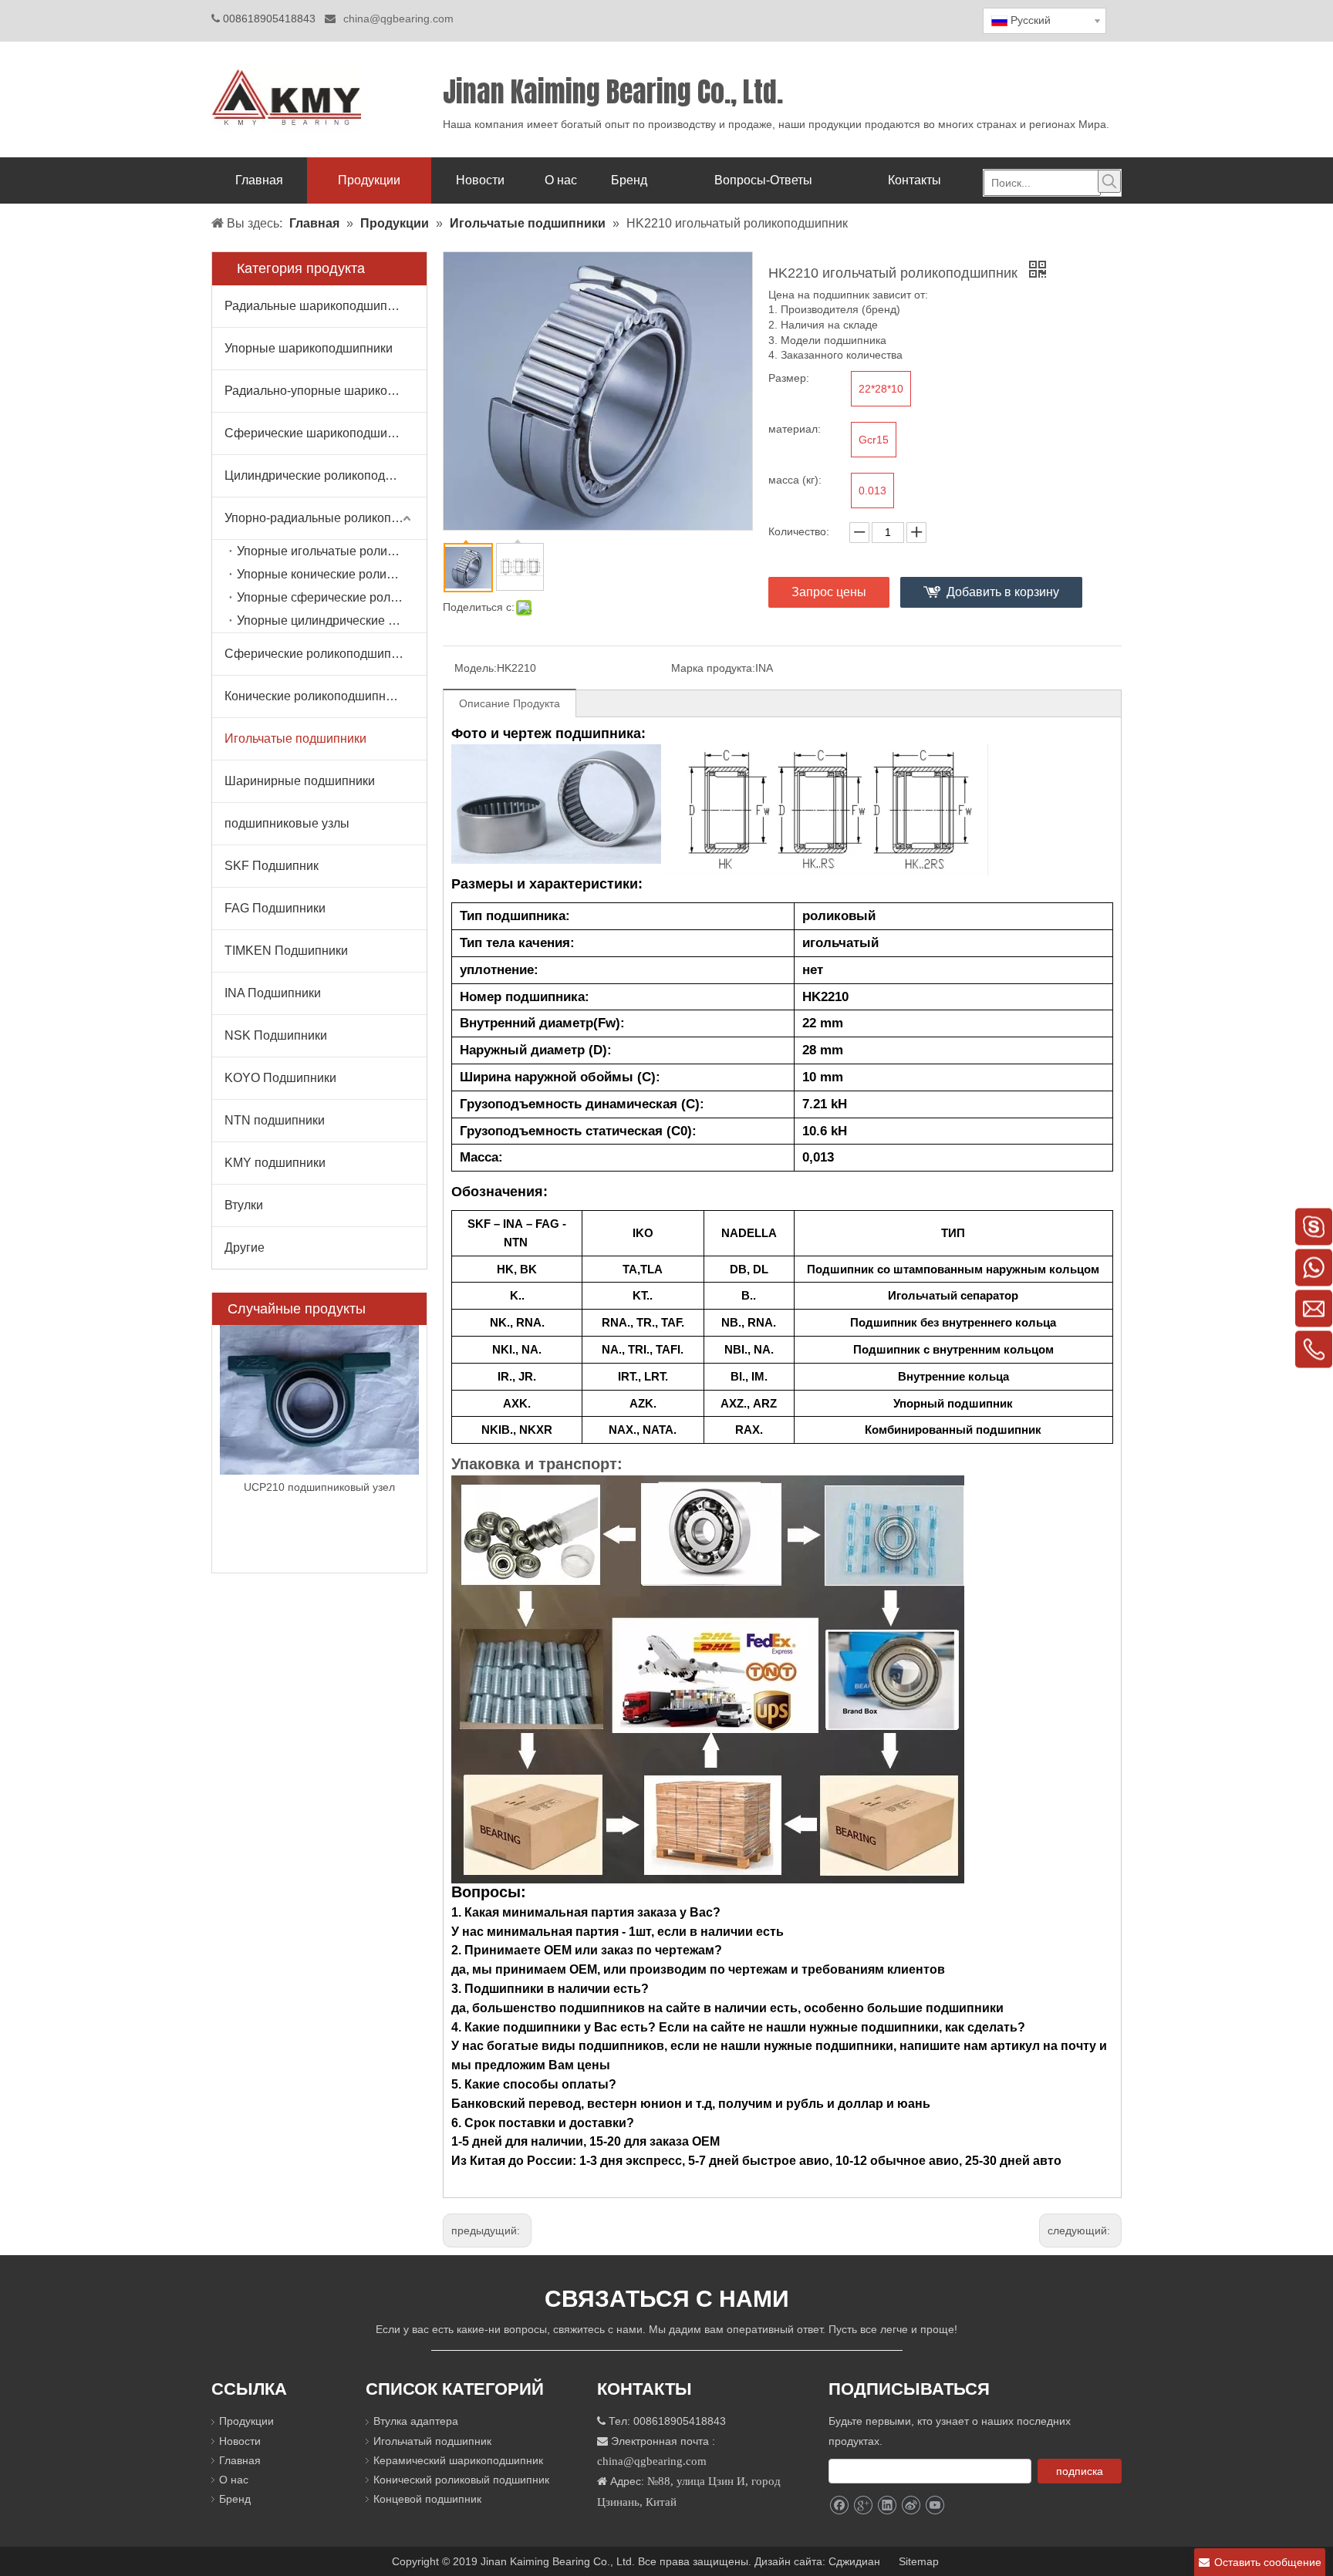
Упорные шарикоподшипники (309, 348)
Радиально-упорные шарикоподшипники (326, 391)
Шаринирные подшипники (300, 781)
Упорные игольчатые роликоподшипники (332, 551)
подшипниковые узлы (287, 823)
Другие (245, 1248)
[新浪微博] (911, 2505)
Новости (240, 2441)
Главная (240, 2460)
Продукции (246, 2421)
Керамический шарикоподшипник (458, 2460)
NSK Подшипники (276, 1035)
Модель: (476, 668)
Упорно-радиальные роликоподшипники (326, 518)
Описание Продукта (510, 703)
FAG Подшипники (275, 908)
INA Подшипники (273, 993)
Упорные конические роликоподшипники (332, 574)
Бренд (235, 2499)
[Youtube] (935, 2505)
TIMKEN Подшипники (286, 951)
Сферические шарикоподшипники (322, 433)
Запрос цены (829, 592)
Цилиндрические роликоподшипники (326, 475)
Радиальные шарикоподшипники (319, 306)
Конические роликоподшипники (315, 696)
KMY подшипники (275, 1163)
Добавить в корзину (1003, 592)
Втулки (244, 1205)
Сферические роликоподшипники (321, 654)
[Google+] (863, 2505)
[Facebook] (839, 2505)
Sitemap (920, 2561)
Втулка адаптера (416, 2421)
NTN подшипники (275, 1120)
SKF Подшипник (272, 866)
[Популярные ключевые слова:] (1109, 181)
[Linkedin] (887, 2505)
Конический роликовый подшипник (461, 2480)
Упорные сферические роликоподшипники (332, 597)
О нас (234, 2480)
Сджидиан (856, 2561)
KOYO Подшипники (280, 1078)
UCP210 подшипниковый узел (319, 1487)
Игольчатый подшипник (432, 2441)
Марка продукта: (713, 668)
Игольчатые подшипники (295, 738)
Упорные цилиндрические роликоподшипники (332, 620)
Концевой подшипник (427, 2499)
